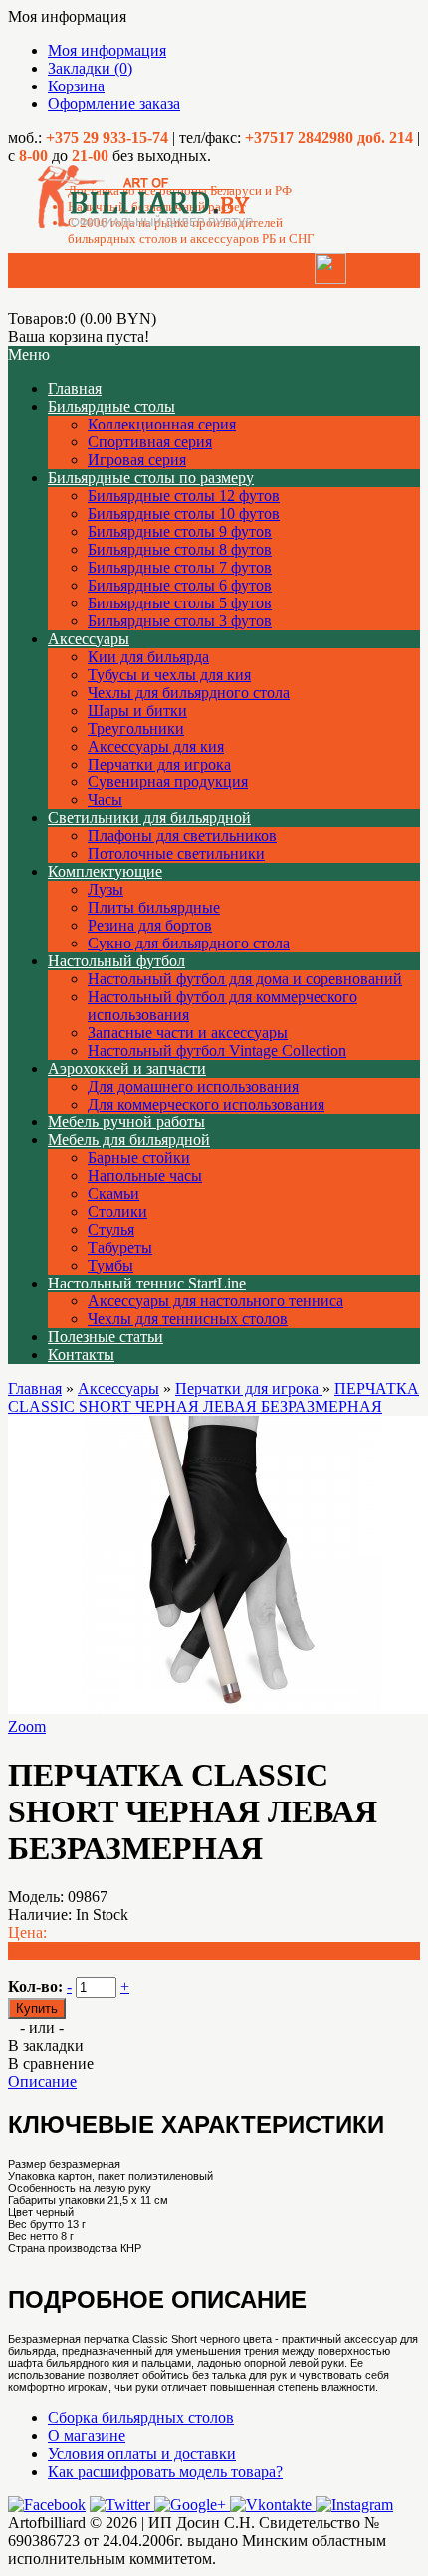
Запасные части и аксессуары (188, 1032)
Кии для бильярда (148, 657)
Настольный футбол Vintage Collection (217, 1050)
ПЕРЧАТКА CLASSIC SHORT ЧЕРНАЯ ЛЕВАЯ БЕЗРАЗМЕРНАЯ (214, 1397)
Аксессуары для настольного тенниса (215, 1301)
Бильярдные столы (111, 406)
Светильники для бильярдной (149, 818)
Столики (117, 1211)
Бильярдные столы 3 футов (180, 621)
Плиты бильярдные (154, 907)
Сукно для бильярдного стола (189, 943)
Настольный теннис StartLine (147, 1283)
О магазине (87, 2435)
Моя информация (107, 50)
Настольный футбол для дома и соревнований (245, 979)
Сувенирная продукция (168, 782)
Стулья (111, 1229)
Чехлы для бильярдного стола (189, 692)
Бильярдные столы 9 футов (180, 531)
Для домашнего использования (193, 1086)
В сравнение (51, 2063)
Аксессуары (89, 639)
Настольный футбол (116, 961)
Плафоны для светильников (182, 836)
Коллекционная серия (162, 424)
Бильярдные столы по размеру (151, 478)
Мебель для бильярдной (129, 1140)
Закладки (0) (90, 68)
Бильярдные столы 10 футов (184, 514)
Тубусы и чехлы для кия (169, 675)
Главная (35, 1388)
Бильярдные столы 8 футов (180, 549)
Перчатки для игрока (159, 764)
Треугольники (136, 728)
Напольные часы (145, 1176)
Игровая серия (137, 460)
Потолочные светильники (176, 854)
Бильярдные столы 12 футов (184, 496)
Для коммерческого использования (206, 1104)
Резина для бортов (150, 925)
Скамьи (113, 1194)
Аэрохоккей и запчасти (127, 1068)
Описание (42, 2081)
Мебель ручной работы (126, 1122)
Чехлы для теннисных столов (188, 1319)
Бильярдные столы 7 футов (180, 567)
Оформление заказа (114, 104)
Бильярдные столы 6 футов (180, 585)
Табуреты (120, 1247)
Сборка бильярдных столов (141, 2417)
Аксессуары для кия (156, 746)
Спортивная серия (150, 442)
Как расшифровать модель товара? (165, 2471)
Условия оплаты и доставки (142, 2453)
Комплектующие (105, 871)
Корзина (76, 86)
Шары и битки (137, 710)
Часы (105, 800)
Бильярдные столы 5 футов (180, 603)
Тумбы (110, 1265)
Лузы (106, 889)
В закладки (46, 2046)
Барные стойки (139, 1158)
